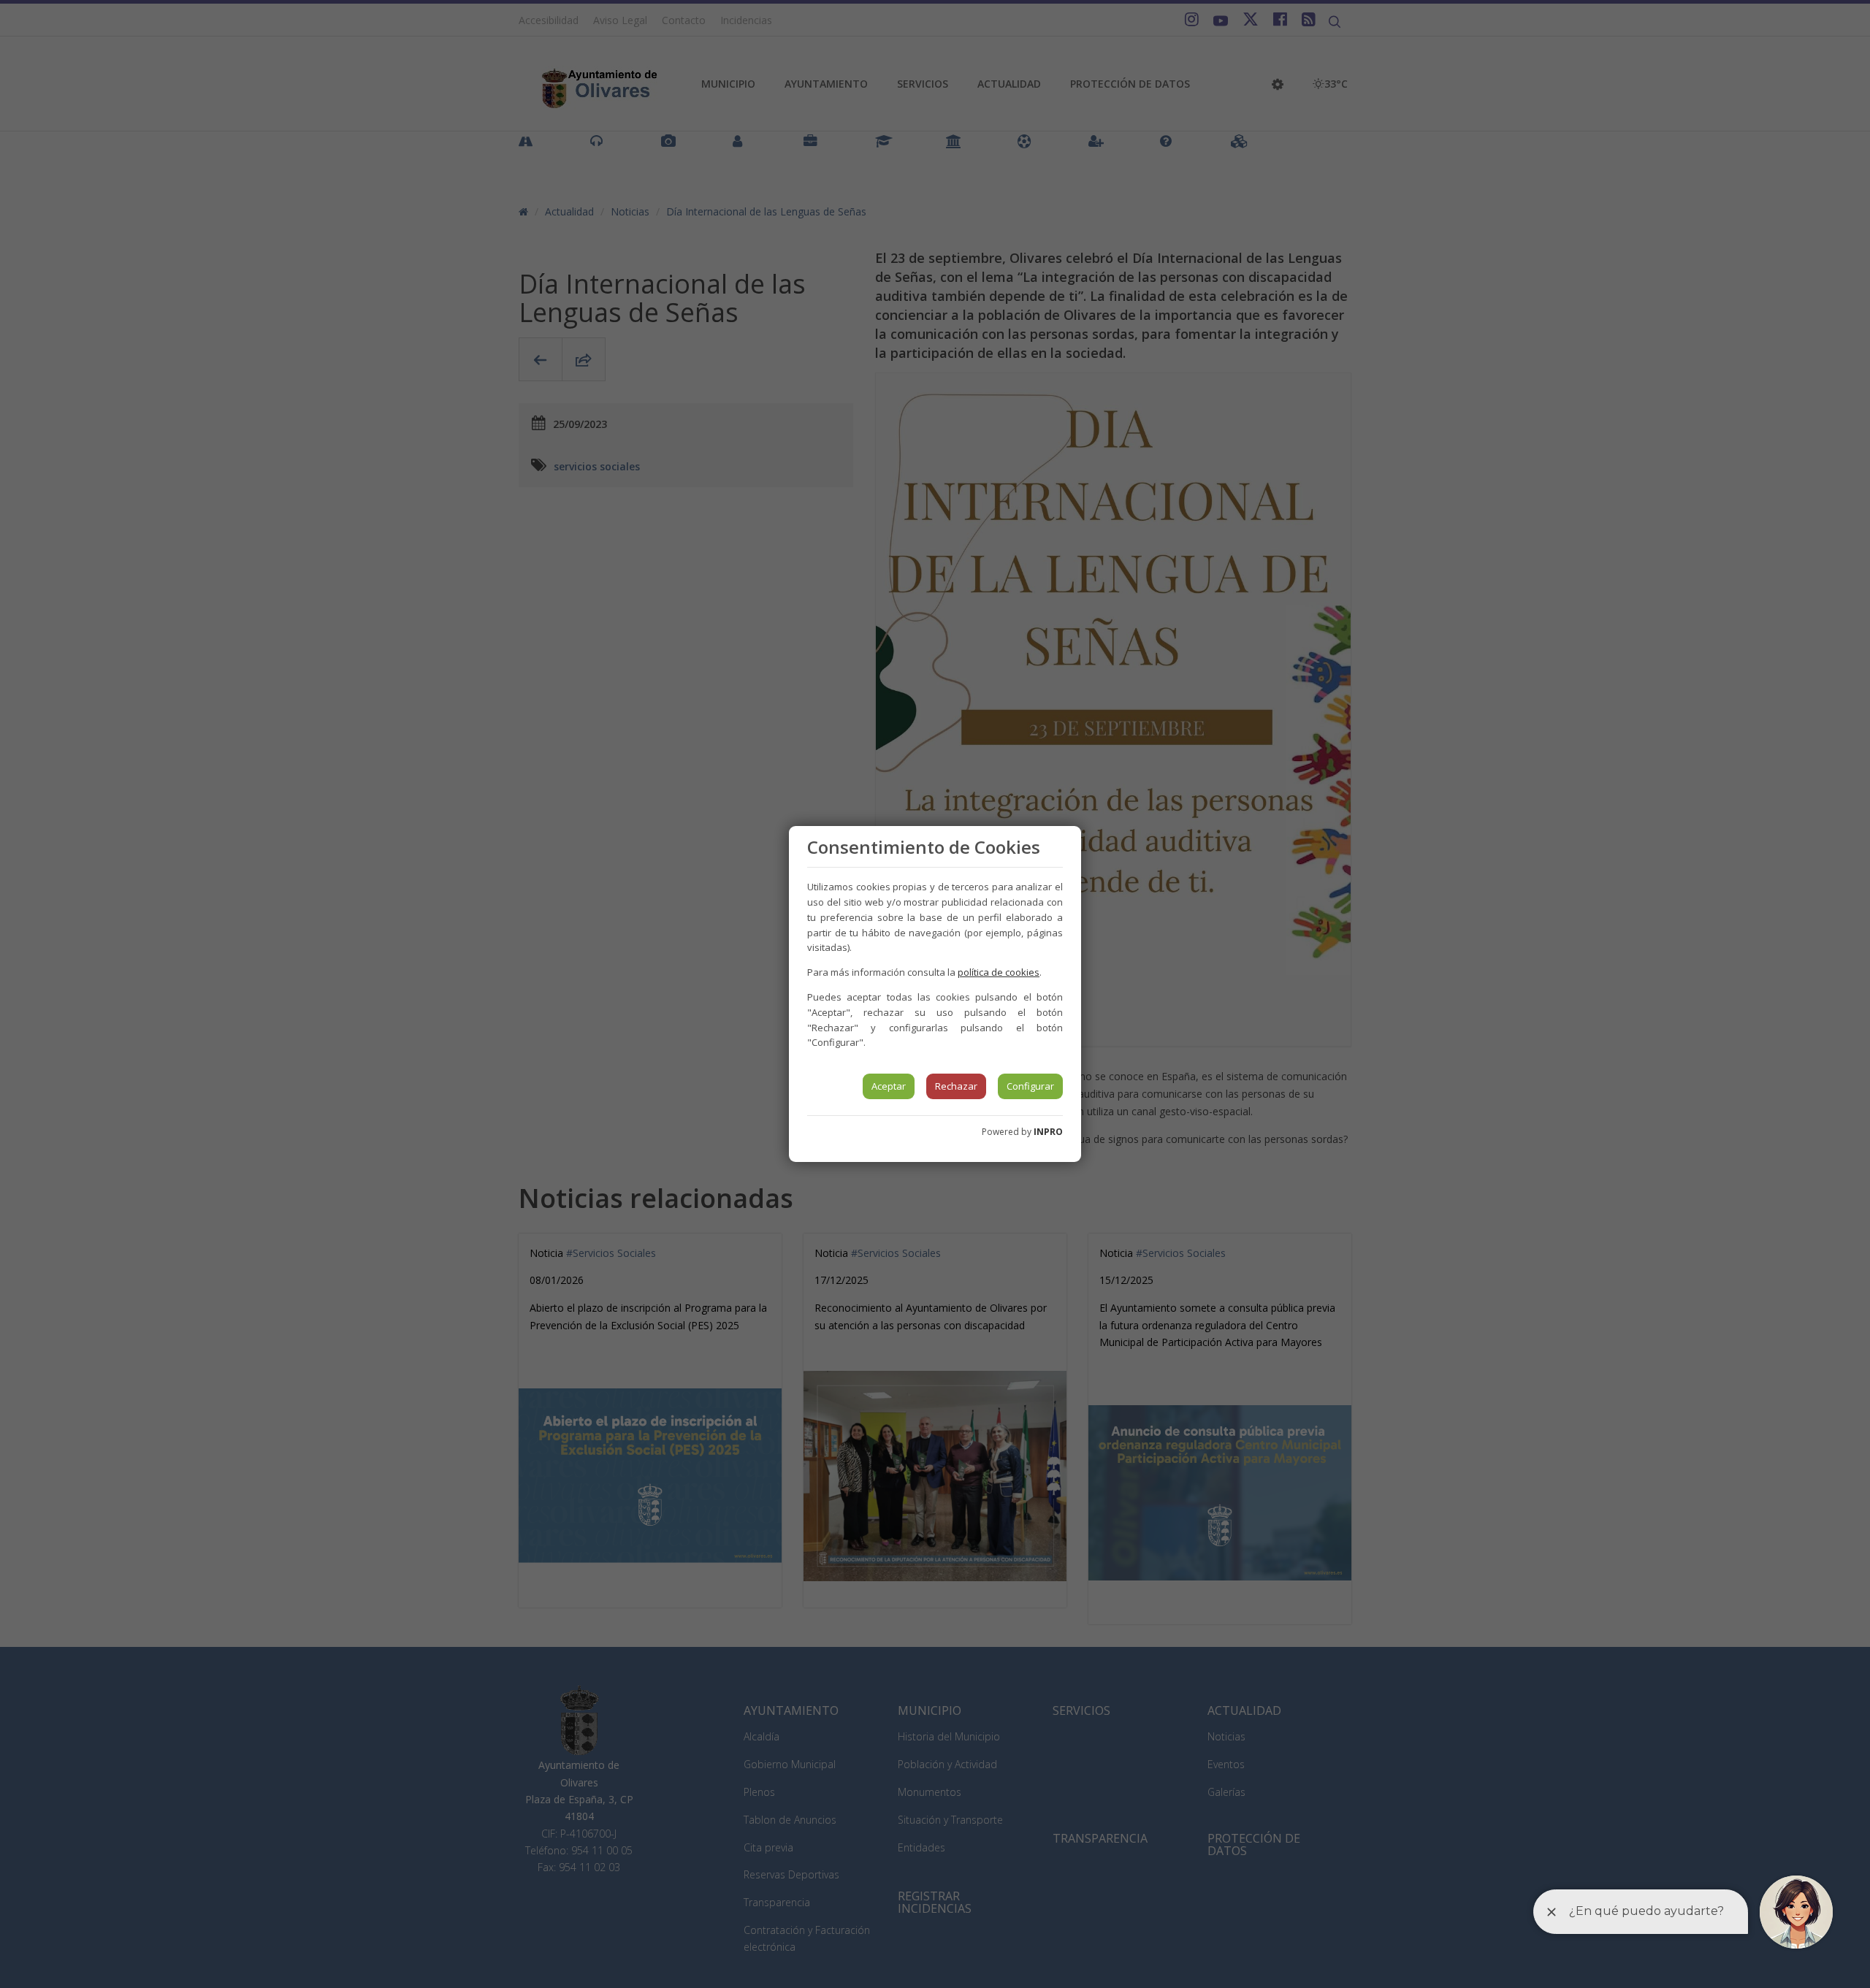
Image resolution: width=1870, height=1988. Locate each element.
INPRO (1048, 1132)
